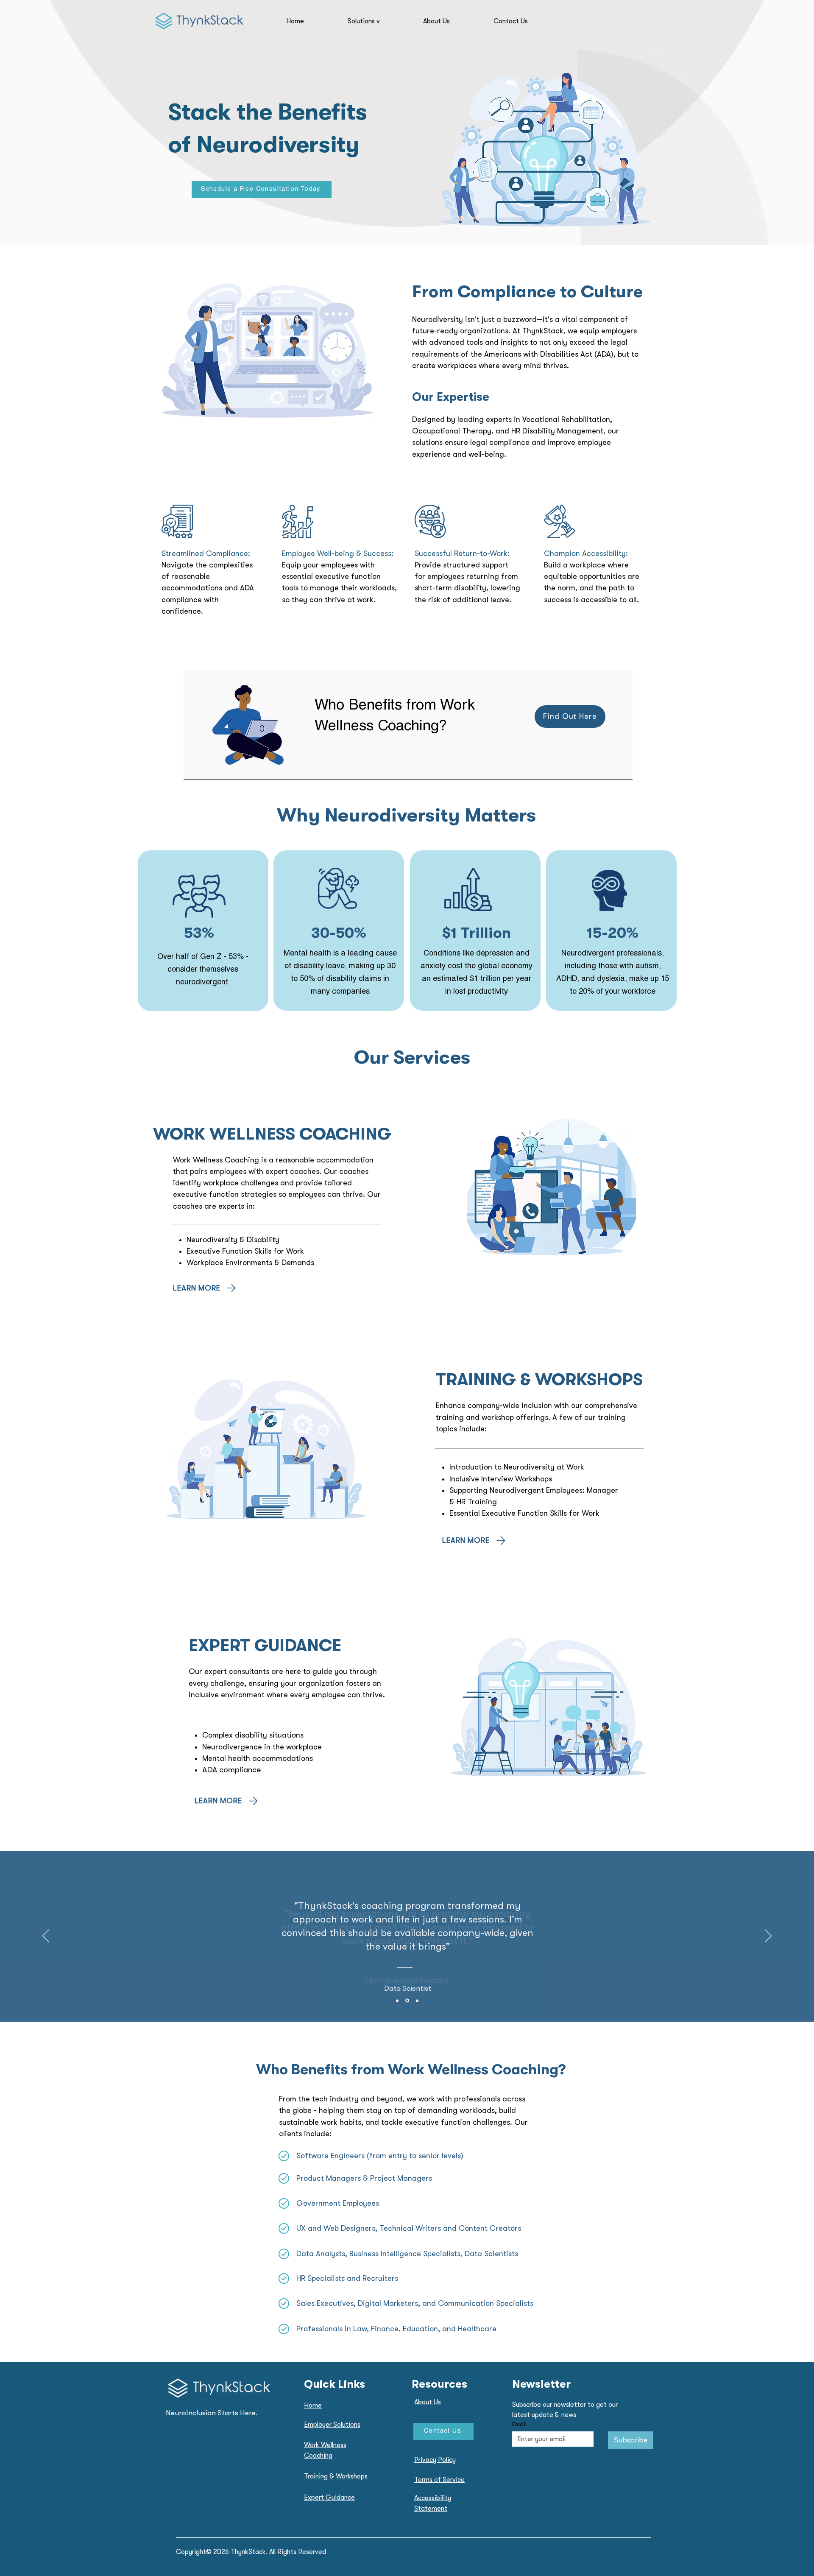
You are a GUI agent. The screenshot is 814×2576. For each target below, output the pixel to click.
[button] (381, 21)
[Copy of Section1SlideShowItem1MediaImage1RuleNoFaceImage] (407, 2001)
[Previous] (46, 1936)
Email (519, 2424)
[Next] (768, 1936)
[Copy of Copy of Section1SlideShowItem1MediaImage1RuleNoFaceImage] (417, 2000)
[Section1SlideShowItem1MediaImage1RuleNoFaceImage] (397, 2000)
